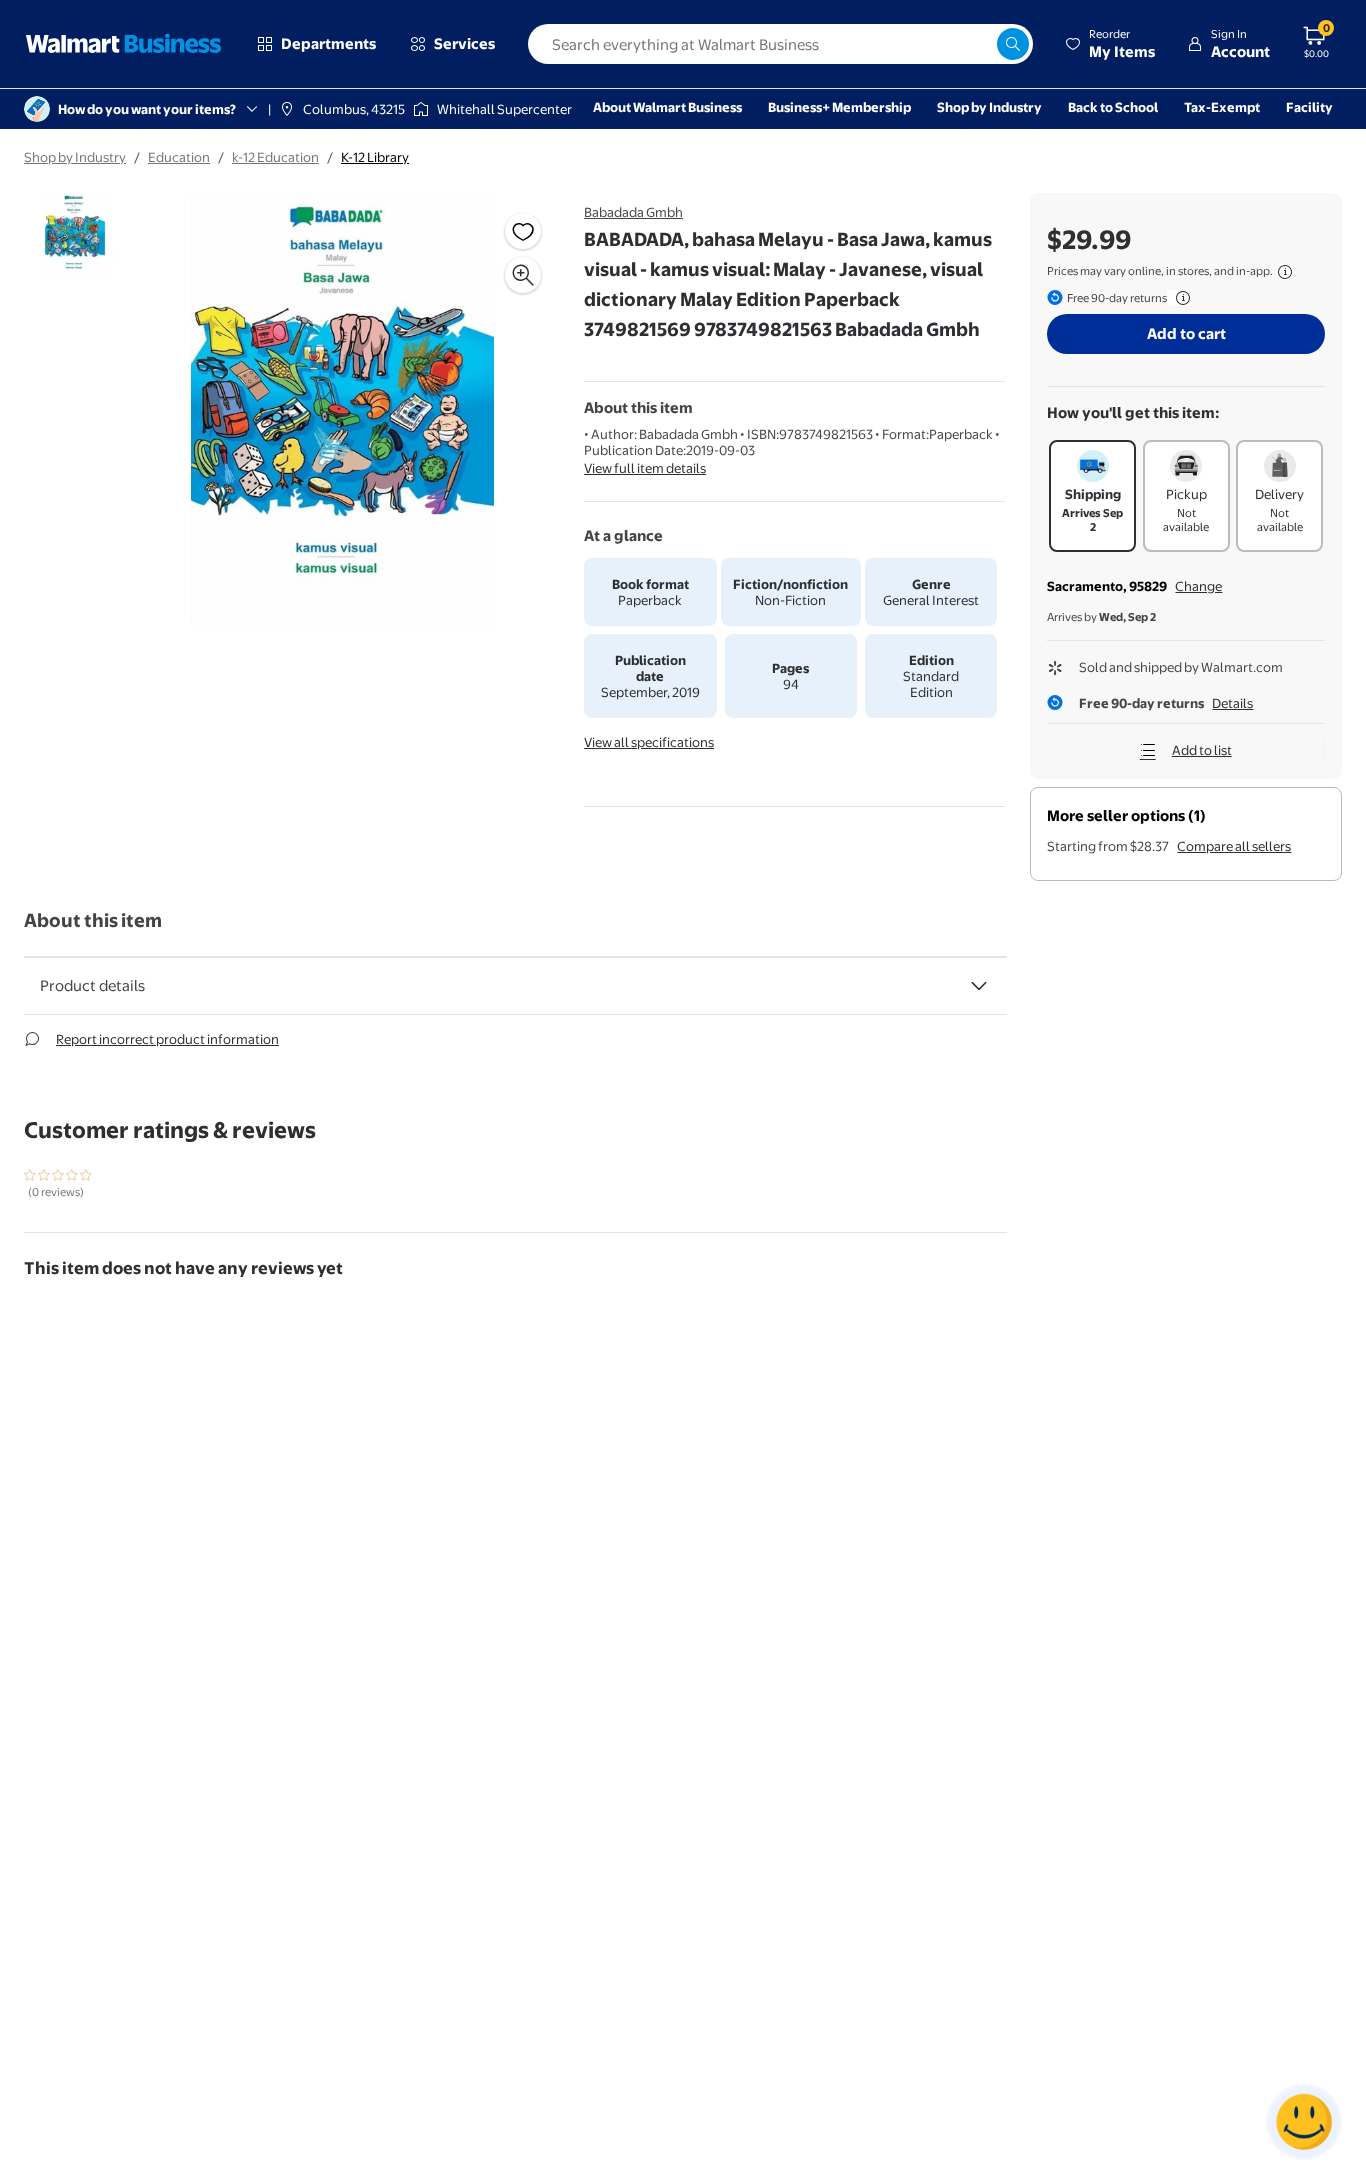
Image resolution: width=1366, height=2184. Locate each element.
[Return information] (1179, 298)
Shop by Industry (989, 107)
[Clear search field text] (981, 44)
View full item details (645, 468)
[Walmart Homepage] (124, 44)
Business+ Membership (839, 107)
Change (1198, 586)
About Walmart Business (667, 107)
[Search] (1013, 44)
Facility (1309, 107)
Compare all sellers (1234, 846)
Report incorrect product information (167, 1039)
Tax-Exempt (1222, 107)
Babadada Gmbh (633, 212)
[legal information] (1285, 272)
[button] (1110, 44)
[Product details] (979, 986)
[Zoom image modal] (523, 275)
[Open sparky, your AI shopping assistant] (1304, 2122)
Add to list (1202, 750)
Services (464, 43)
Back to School (1113, 107)
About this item (93, 920)
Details (1232, 703)
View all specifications (649, 742)
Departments (328, 43)
